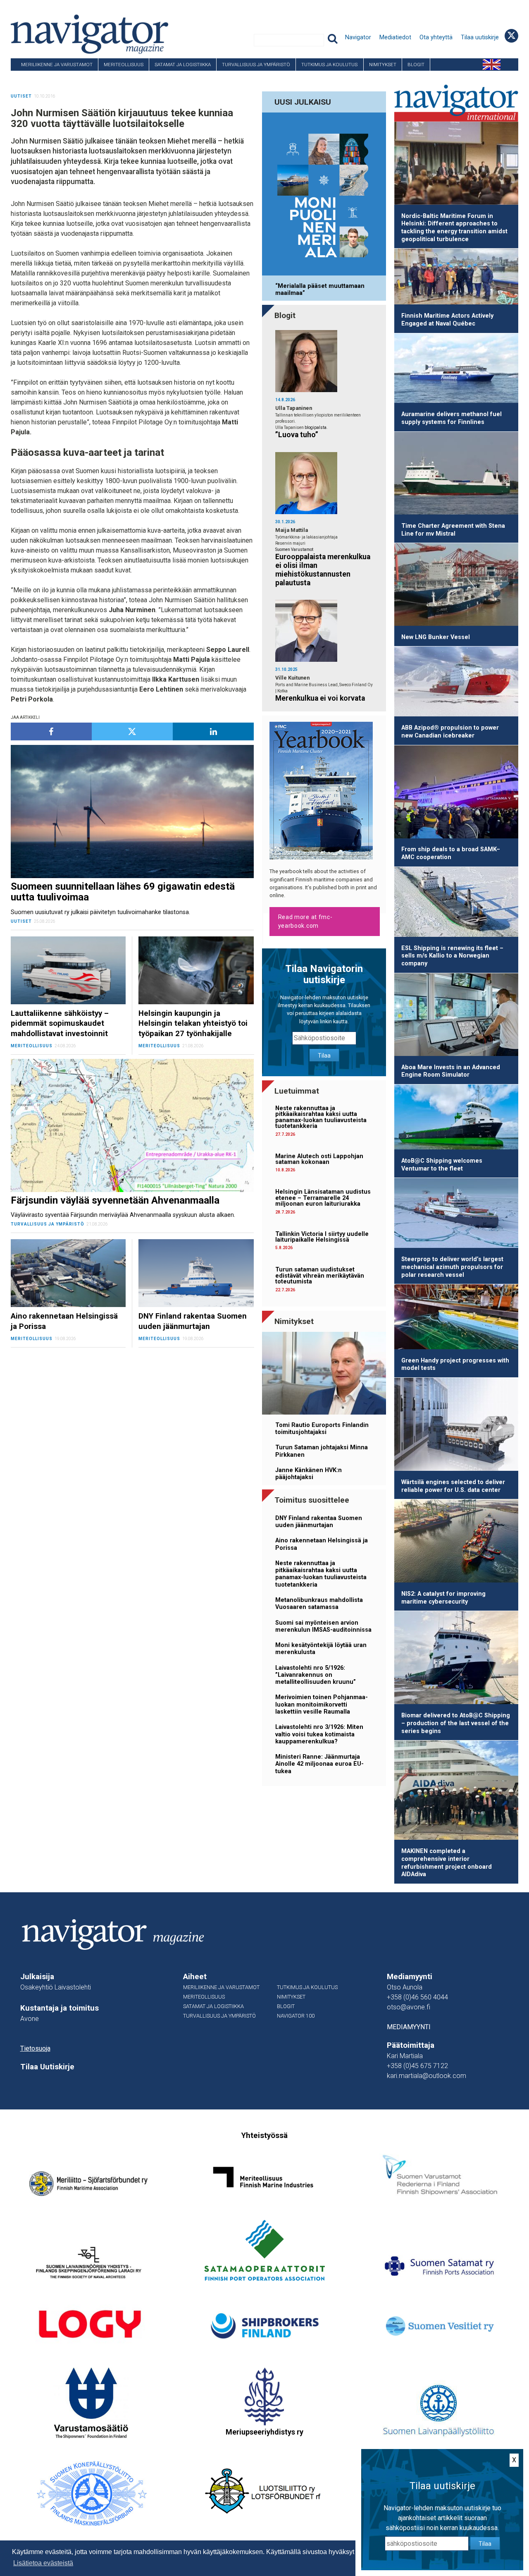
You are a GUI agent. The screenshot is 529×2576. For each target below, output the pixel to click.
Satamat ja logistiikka (183, 65)
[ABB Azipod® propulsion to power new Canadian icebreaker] (456, 683)
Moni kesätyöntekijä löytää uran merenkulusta (321, 1649)
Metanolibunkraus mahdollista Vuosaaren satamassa (319, 1604)
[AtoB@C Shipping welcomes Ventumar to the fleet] (456, 1118)
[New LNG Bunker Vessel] (456, 586)
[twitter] (132, 731)
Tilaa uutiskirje (480, 37)
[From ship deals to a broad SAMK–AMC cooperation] (456, 793)
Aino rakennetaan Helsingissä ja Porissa (322, 1544)
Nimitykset (383, 65)
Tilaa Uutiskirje (47, 2067)
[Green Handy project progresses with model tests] (456, 1318)
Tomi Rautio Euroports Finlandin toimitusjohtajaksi (322, 1429)
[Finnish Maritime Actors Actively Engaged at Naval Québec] (456, 278)
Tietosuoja (35, 2048)
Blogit (416, 65)
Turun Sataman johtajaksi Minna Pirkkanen (322, 1451)
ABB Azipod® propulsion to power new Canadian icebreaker (450, 732)
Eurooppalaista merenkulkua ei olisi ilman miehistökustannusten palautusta (323, 570)
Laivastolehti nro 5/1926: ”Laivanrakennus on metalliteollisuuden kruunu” (316, 1675)
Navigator (358, 37)
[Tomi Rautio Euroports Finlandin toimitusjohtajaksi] (324, 1375)
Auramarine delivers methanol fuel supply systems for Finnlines (452, 418)
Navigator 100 (33, 77)
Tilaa (324, 1056)
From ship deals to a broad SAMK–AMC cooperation (451, 853)
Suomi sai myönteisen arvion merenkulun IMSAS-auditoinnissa (323, 1626)
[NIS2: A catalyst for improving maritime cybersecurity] (456, 1542)
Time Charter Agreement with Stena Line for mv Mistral (453, 530)
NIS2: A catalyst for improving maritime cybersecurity (443, 1598)
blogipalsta (316, 427)
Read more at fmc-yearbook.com (305, 921)
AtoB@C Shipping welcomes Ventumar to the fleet (442, 1165)
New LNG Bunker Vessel (436, 637)
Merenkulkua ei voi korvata (320, 698)
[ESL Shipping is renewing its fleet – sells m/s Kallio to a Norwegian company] (456, 903)
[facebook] (51, 731)
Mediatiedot (395, 37)
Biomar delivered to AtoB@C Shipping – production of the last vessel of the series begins (456, 1723)
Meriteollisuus (124, 65)
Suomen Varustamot (294, 549)
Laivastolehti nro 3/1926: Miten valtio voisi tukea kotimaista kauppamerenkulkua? (319, 1734)
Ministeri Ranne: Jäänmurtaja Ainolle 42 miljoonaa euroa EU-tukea (319, 1764)
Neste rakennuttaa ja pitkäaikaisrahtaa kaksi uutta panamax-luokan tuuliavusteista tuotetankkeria (321, 1117)
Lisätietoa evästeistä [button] (43, 2563)
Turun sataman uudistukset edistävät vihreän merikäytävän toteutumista (320, 1276)
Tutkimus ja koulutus (329, 65)
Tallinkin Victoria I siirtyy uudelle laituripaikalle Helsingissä (322, 1237)
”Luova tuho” (297, 435)
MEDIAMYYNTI (409, 2027)
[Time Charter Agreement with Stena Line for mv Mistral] (456, 475)
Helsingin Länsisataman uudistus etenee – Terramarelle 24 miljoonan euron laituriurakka (323, 1198)
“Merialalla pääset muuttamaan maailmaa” (320, 290)
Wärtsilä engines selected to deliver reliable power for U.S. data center (453, 1486)
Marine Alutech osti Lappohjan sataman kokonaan (319, 1159)
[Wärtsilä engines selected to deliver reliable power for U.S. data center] (456, 1426)
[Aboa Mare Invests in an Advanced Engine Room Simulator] (456, 1016)
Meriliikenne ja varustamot (57, 65)
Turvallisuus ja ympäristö (256, 65)
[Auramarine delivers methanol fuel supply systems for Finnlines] (456, 370)
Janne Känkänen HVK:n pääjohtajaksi (309, 1474)
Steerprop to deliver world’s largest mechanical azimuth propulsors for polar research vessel (452, 1267)
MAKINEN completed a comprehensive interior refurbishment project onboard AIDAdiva (447, 1863)
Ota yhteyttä (436, 37)
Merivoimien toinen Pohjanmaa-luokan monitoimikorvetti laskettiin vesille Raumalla (322, 1705)
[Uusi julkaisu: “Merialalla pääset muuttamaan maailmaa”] (324, 195)
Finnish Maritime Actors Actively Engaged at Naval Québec (447, 320)
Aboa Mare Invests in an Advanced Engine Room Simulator (451, 1071)
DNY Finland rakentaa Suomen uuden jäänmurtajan (319, 1522)
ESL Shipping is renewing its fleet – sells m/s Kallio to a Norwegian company (452, 956)
